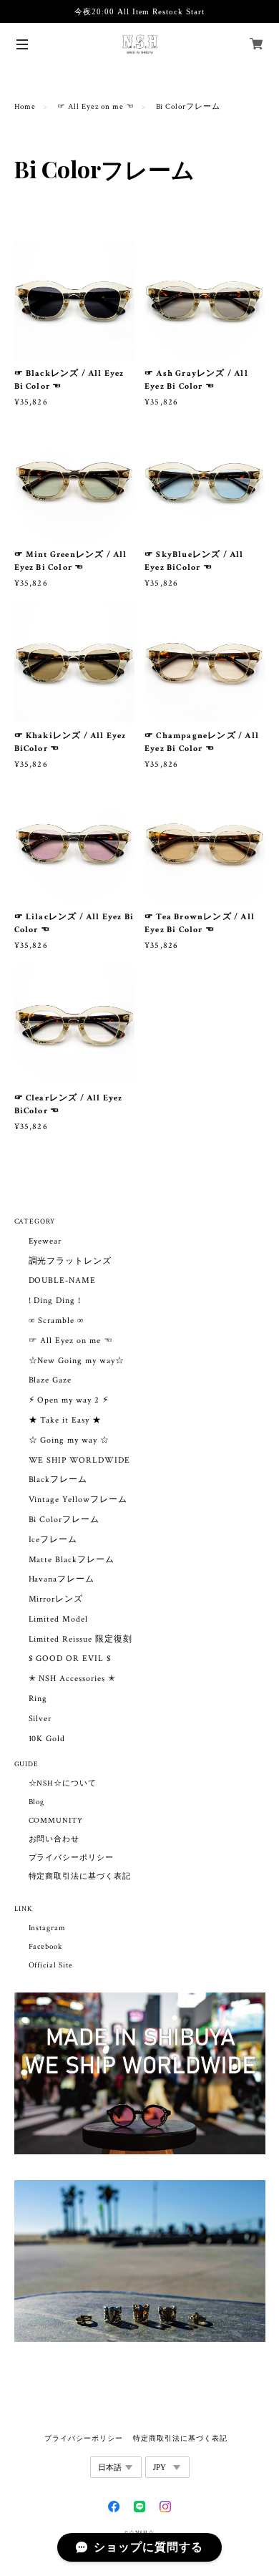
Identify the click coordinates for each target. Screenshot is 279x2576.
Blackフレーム (58, 1480)
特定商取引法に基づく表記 (80, 1877)
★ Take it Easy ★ (65, 1420)
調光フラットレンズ (70, 1261)
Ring (38, 1699)
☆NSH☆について (63, 1783)
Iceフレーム (53, 1540)
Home (25, 107)
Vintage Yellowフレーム (78, 1500)
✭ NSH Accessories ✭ (72, 1679)
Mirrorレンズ (56, 1599)
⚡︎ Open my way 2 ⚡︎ (69, 1400)
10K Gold (47, 1739)
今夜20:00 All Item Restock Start (139, 11)
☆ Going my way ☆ (69, 1440)
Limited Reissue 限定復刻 (80, 1639)
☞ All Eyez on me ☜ (96, 107)
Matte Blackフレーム (72, 1560)
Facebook (46, 1947)
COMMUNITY (56, 1821)
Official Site (51, 1965)
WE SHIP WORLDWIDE (79, 1460)
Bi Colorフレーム (64, 1520)
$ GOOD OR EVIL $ (70, 1659)
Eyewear (45, 1241)
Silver (40, 1719)
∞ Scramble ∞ (57, 1321)
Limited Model (58, 1619)
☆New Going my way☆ (77, 1361)
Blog (37, 1802)
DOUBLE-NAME (63, 1280)
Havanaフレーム (62, 1579)
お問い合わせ (54, 1839)
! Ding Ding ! (55, 1301)
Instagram (48, 1928)
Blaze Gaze (50, 1380)
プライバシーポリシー (72, 1858)
